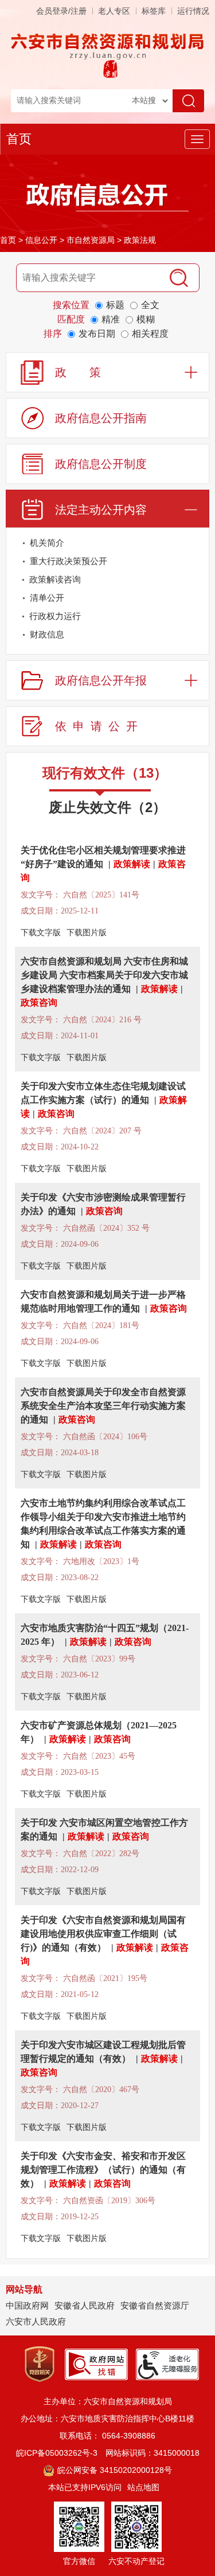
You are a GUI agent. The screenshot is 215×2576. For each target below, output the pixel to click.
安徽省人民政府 (85, 2305)
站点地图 (143, 2487)
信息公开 (41, 240)
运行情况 (193, 11)
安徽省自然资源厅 (155, 2305)
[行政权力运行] (198, 618)
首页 (19, 139)
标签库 (154, 11)
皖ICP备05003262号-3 (57, 2453)
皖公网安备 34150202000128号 (114, 2470)
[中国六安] (110, 68)
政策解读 (132, 864)
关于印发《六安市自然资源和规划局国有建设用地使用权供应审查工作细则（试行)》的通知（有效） (103, 1934)
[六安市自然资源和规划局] (108, 46)
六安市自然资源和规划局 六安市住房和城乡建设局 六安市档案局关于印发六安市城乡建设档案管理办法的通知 (104, 975)
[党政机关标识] (40, 2364)
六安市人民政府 (36, 2321)
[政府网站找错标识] (96, 2364)
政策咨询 (39, 1003)
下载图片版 (87, 933)
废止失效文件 (107, 807)
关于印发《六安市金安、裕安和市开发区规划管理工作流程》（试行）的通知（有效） (103, 2170)
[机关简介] (198, 545)
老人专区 (114, 11)
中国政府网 (27, 2305)
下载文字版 (41, 933)
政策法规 (140, 240)
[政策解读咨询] (198, 582)
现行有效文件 (105, 773)
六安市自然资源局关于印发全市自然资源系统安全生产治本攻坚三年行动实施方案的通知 (103, 1406)
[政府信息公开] (108, 196)
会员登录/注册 (61, 11)
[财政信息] (198, 637)
